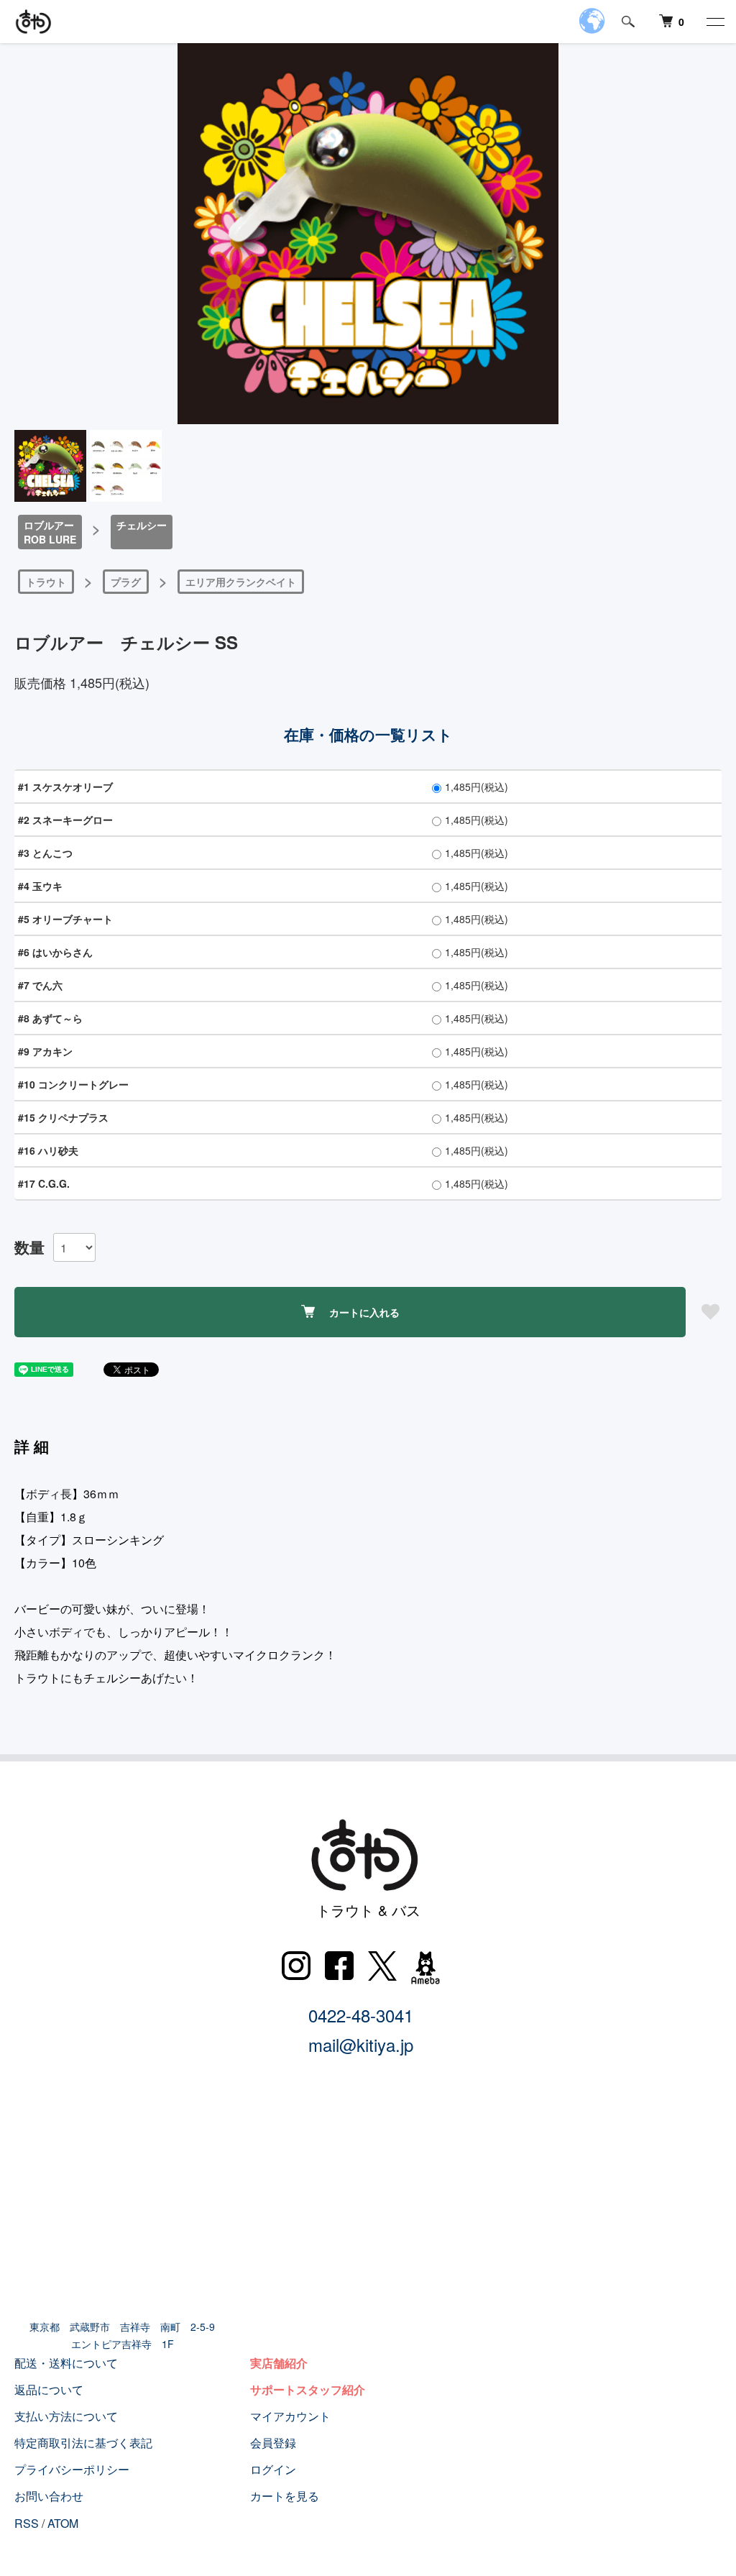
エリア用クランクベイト (241, 582)
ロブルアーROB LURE (50, 532)
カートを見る (285, 2496)
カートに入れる (364, 1312)
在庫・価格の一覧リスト (368, 734)
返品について (49, 2389)
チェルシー (142, 525)
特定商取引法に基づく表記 (83, 2443)
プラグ (126, 582)
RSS (27, 2523)
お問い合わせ (49, 2496)
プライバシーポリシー (72, 2469)
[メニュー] (714, 22)
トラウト (46, 582)
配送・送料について (66, 2363)
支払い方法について (66, 2416)
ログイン (273, 2469)
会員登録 (273, 2443)
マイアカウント (290, 2416)
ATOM (63, 2523)
